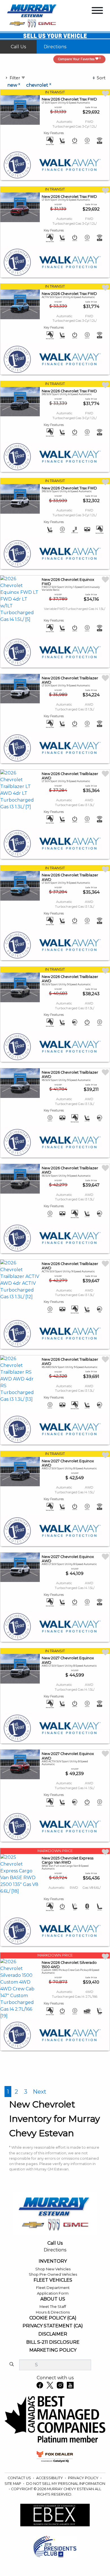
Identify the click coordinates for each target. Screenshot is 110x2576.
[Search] (12, 2365)
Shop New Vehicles (53, 2269)
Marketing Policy (53, 2350)
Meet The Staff (53, 2307)
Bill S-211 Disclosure (53, 2342)
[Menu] (97, 11)
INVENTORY (53, 2261)
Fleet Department (53, 2288)
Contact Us (20, 2478)
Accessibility (50, 2478)
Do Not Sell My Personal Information (66, 2484)
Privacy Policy (84, 2478)
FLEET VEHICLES (53, 2280)
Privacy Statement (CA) (53, 2326)
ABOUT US (53, 2299)
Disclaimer (53, 2334)
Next (40, 2092)
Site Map (13, 2484)
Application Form (53, 2293)
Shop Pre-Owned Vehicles (53, 2274)
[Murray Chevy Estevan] (33, 15)
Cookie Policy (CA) (53, 2318)
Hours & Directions (53, 2312)
